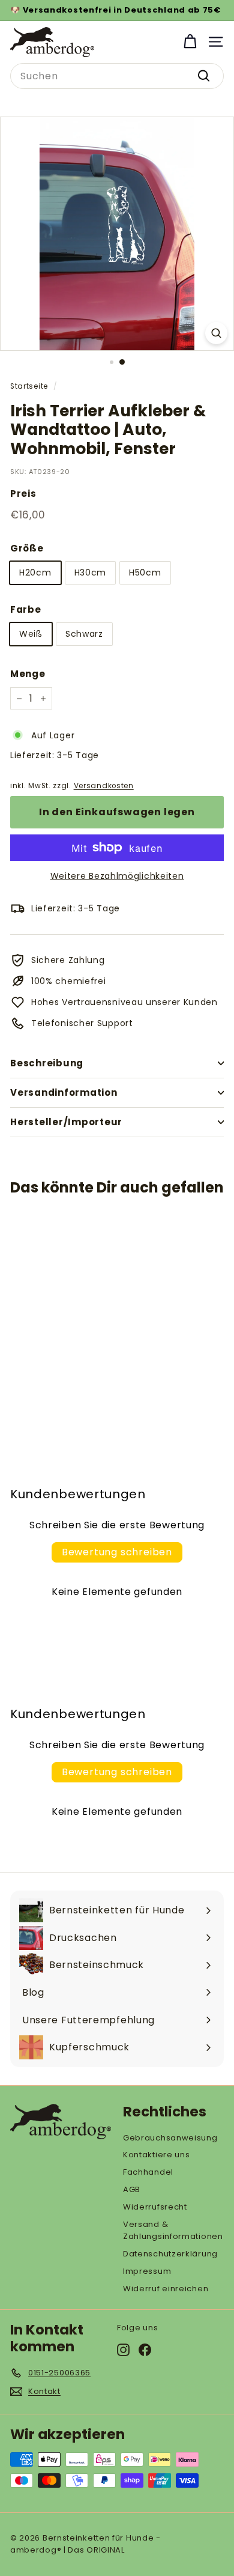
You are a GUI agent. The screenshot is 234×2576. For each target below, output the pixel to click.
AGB (132, 2189)
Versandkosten (104, 786)
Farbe (26, 609)
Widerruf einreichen (166, 2289)
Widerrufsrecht (155, 2207)
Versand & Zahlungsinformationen (173, 2231)
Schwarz (84, 634)
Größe (27, 548)
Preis (23, 494)
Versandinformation (64, 1092)
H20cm (35, 573)
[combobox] (117, 76)
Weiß (31, 634)
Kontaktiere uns (157, 2155)
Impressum (147, 2271)
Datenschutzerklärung (170, 2254)
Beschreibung (47, 1063)
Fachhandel (148, 2172)
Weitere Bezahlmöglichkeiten (117, 876)
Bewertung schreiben (117, 1552)
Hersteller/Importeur (66, 1122)
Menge (28, 674)
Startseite (29, 386)
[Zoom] (216, 333)
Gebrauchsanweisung (170, 2138)
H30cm (91, 573)
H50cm (145, 573)
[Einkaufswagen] (190, 42)
